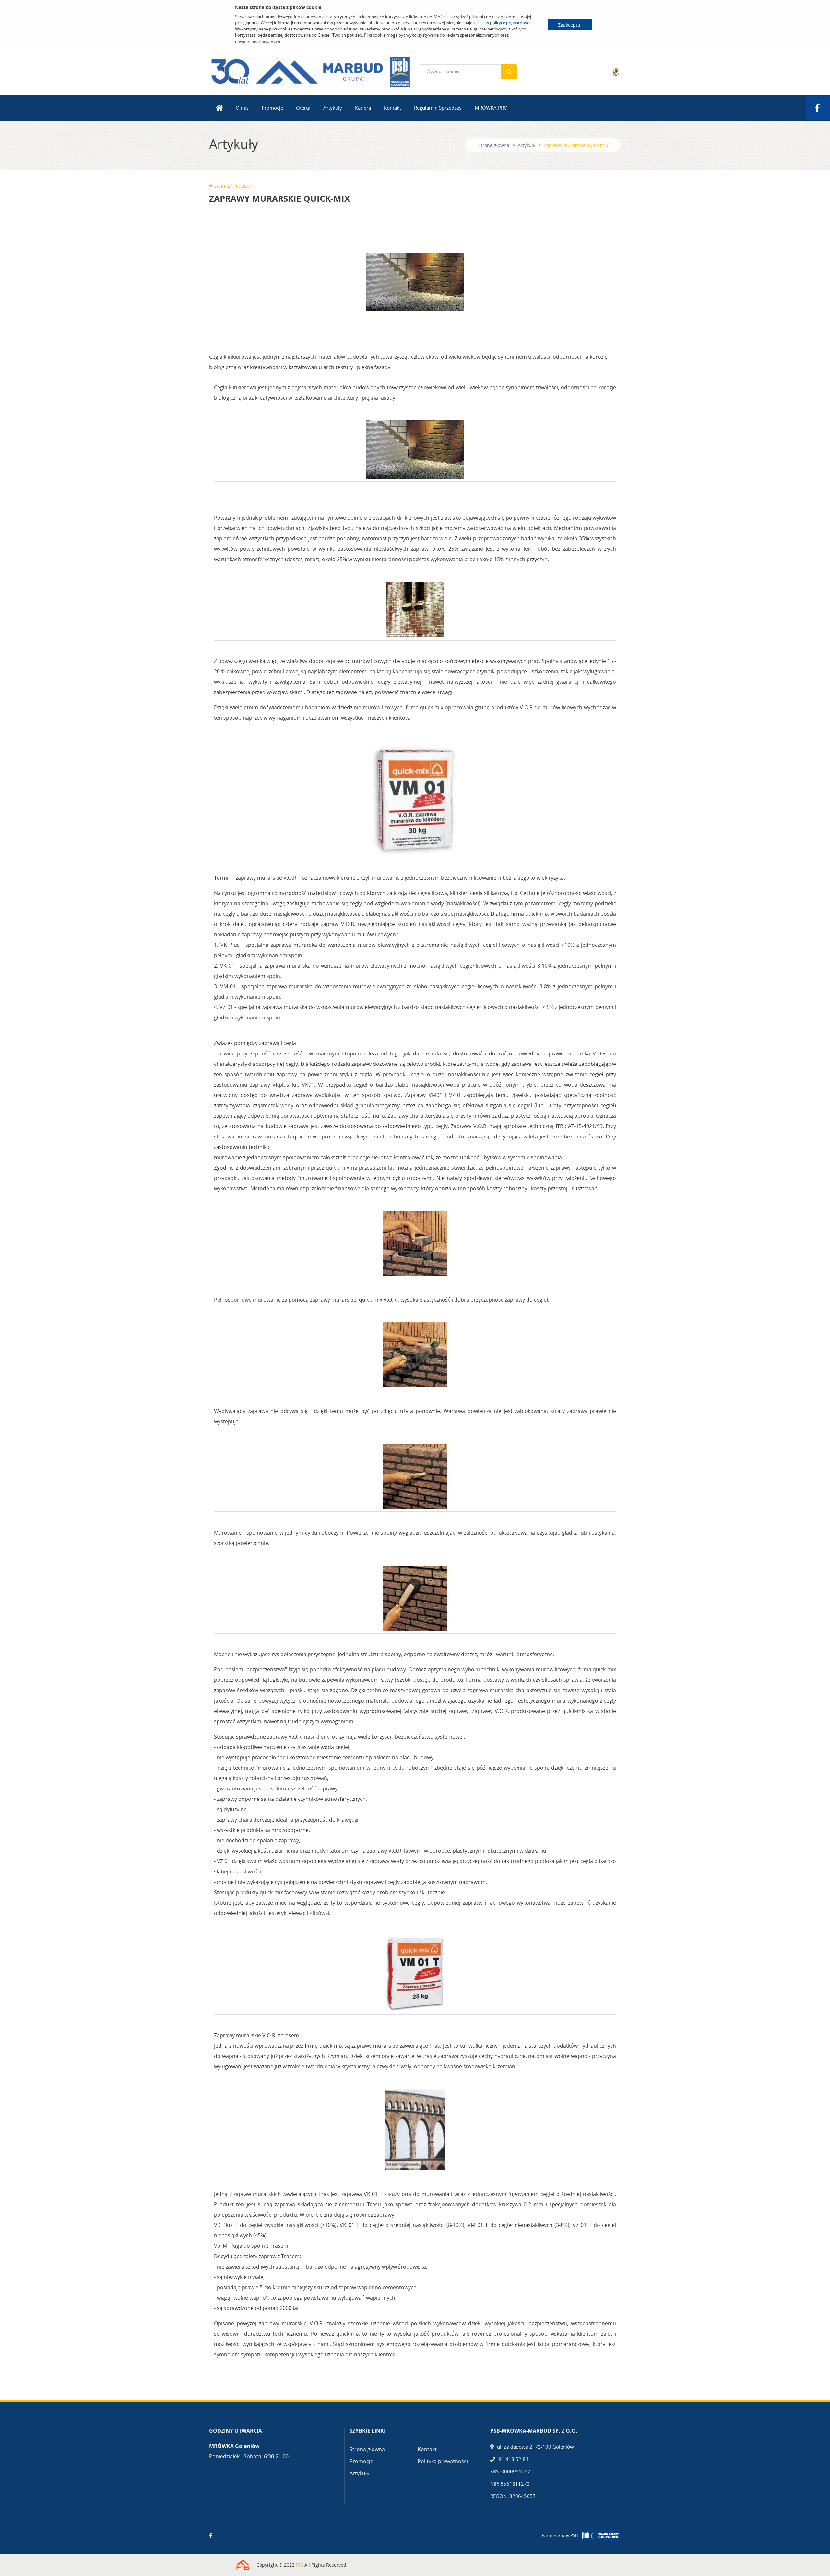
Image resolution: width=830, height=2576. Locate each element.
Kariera (363, 108)
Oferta (303, 108)
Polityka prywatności (443, 2461)
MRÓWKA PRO (491, 108)
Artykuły (333, 108)
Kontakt (392, 108)
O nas (242, 108)
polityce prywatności (510, 23)
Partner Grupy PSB (560, 2535)
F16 (299, 2565)
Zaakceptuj (570, 25)
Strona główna (494, 145)
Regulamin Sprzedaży (438, 108)
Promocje (272, 108)
